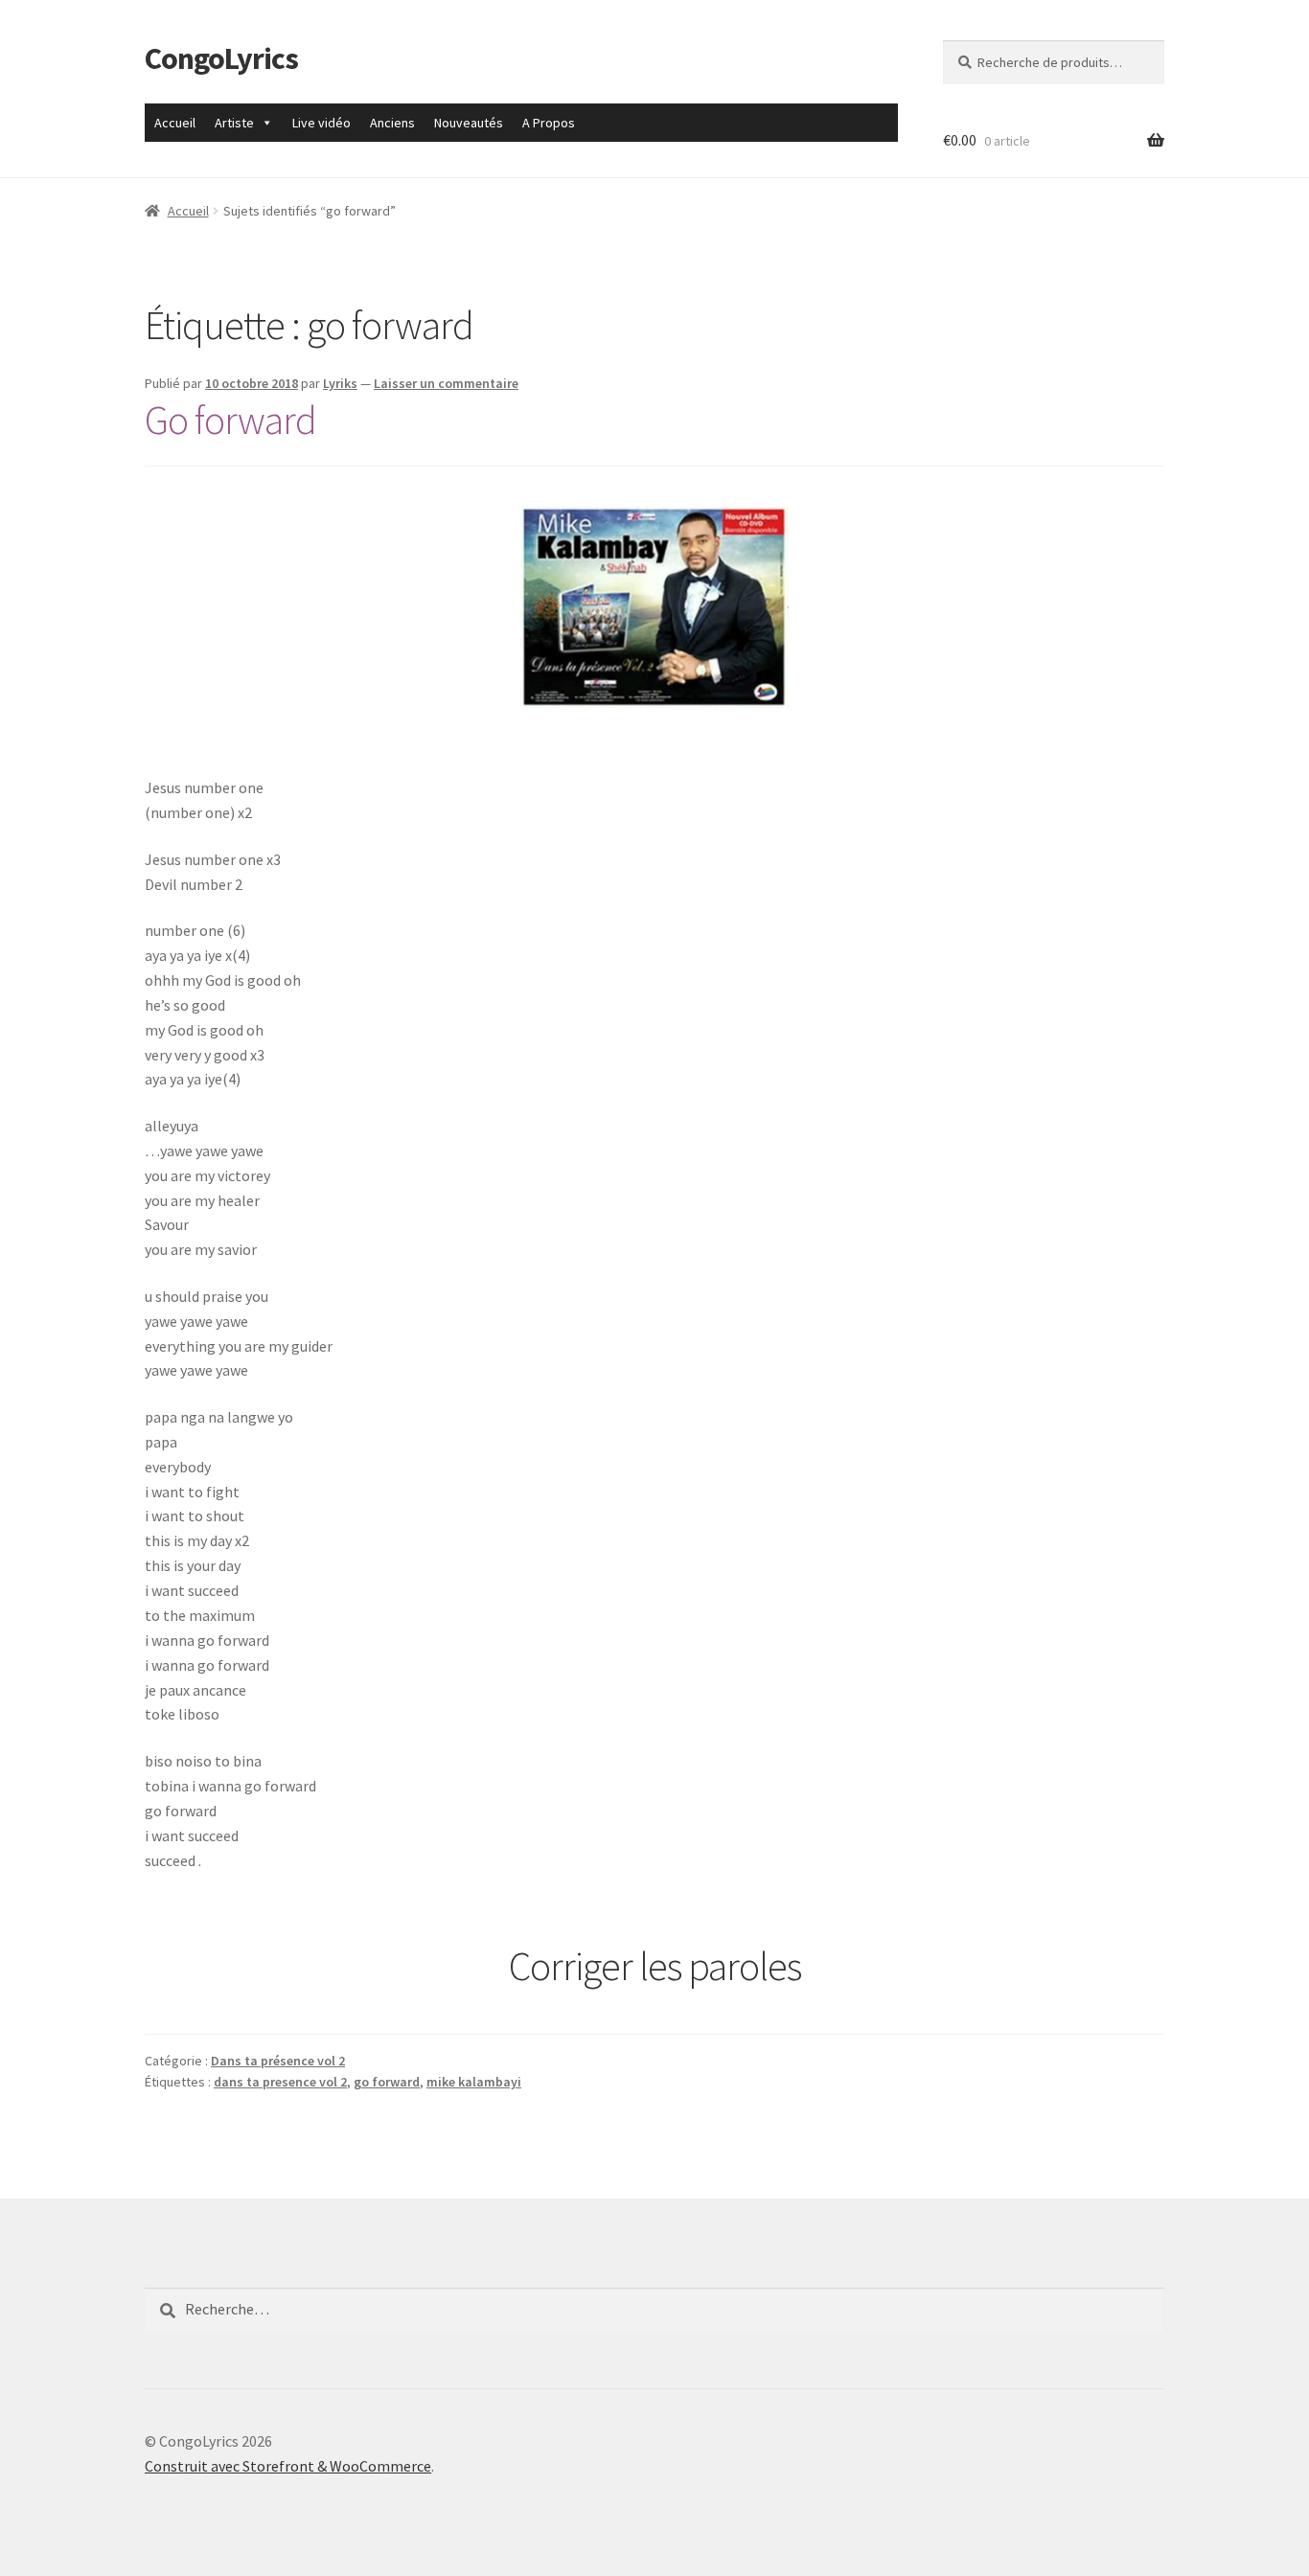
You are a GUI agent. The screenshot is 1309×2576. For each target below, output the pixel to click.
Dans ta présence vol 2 (278, 2061)
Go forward (230, 420)
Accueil (175, 123)
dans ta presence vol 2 (280, 2082)
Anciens (392, 123)
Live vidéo (322, 123)
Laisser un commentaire (446, 383)
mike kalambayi (474, 2082)
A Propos (549, 123)
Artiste (234, 123)
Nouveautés (469, 123)
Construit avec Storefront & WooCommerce (288, 2466)
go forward (387, 2082)
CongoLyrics (221, 58)
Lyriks (340, 383)
